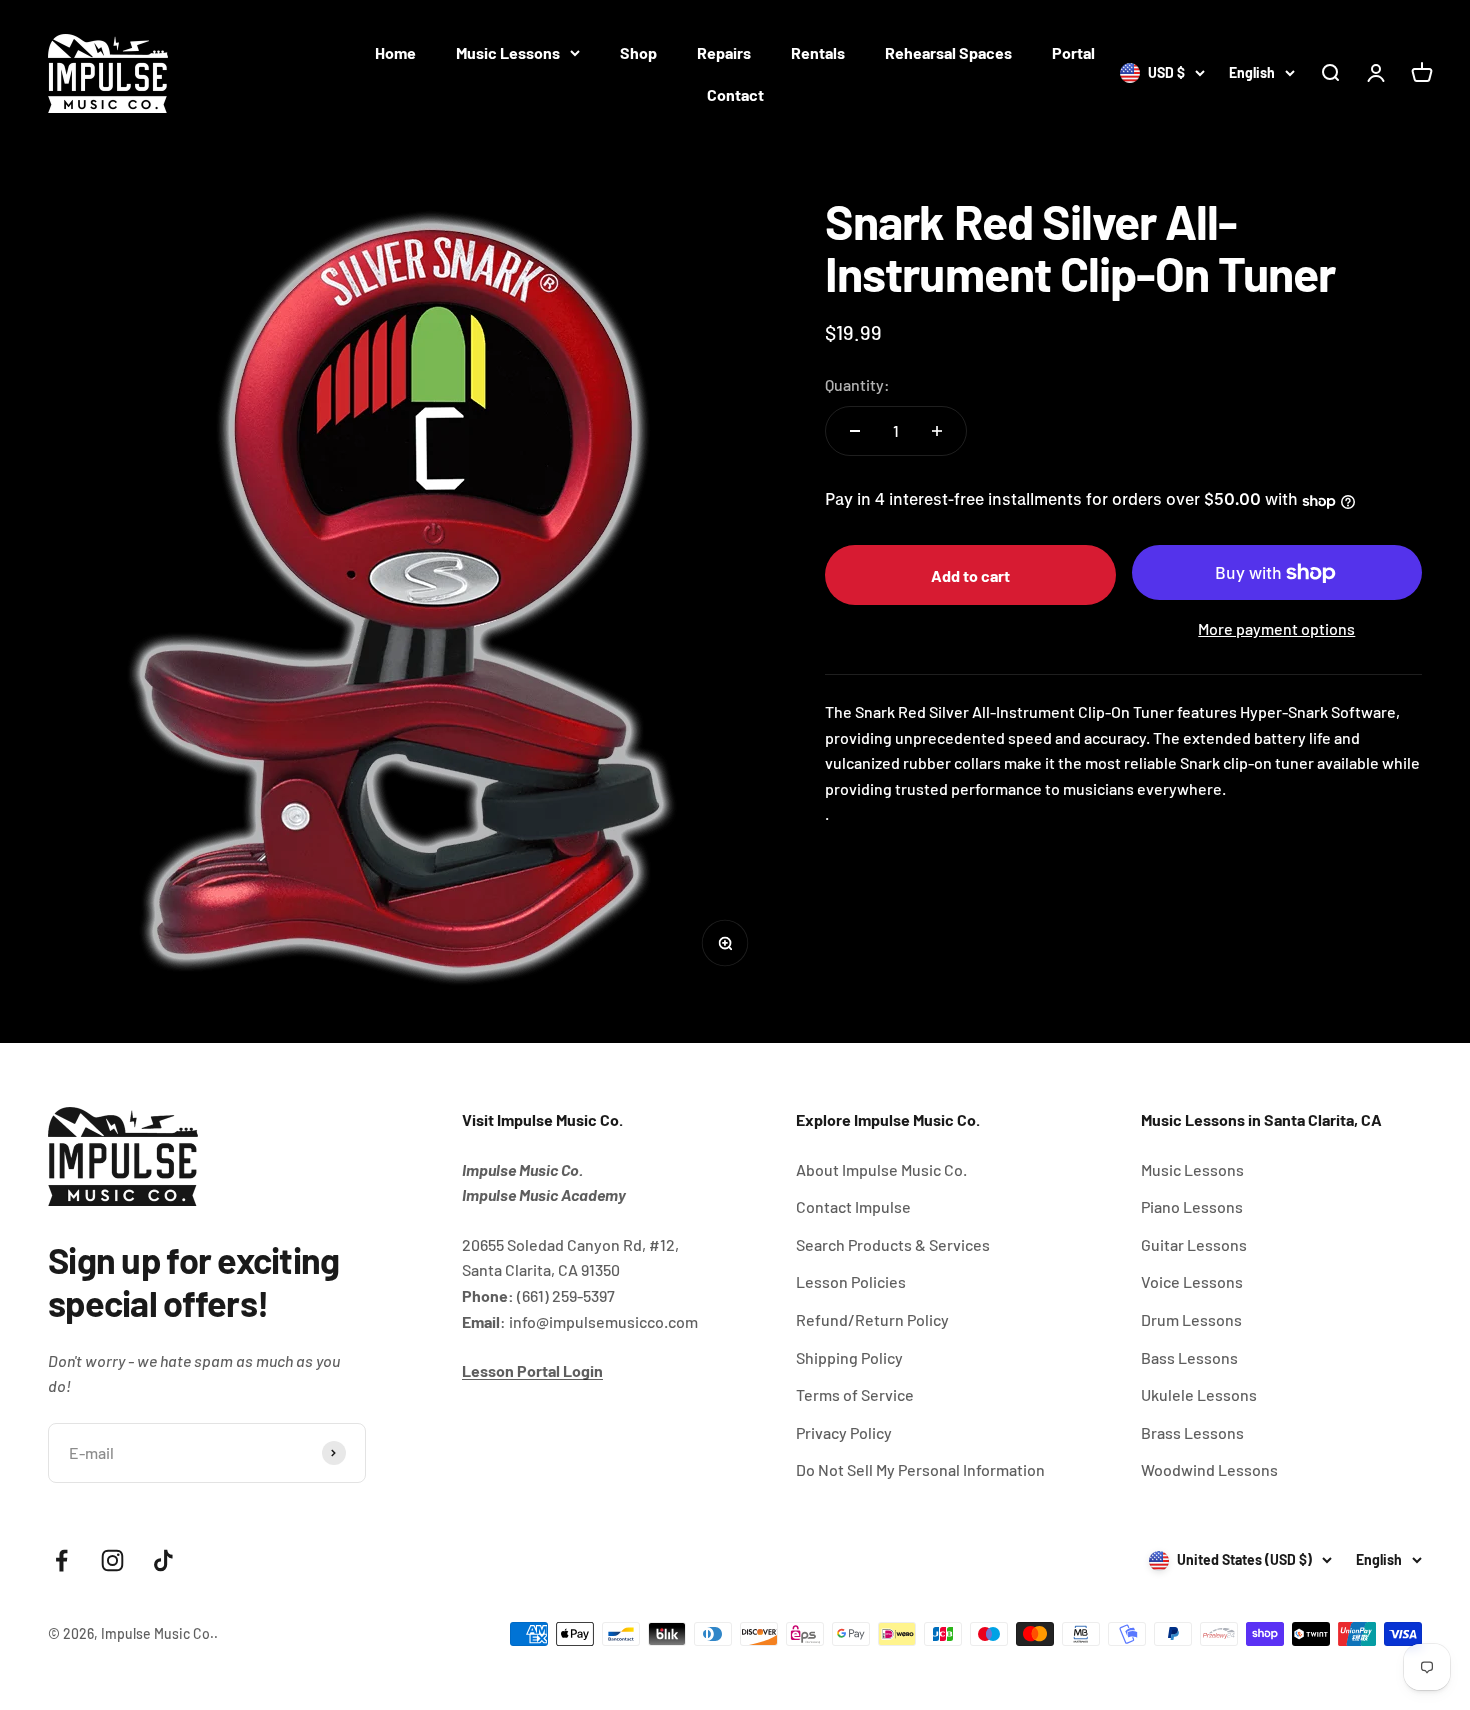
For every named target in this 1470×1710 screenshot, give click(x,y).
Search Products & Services (893, 1244)
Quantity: (857, 385)
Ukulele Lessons (1199, 1394)
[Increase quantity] (937, 431)
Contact (735, 94)
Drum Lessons (1191, 1319)
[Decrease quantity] (855, 431)
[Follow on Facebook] (61, 1560)
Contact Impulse (853, 1206)
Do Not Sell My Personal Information (920, 1469)
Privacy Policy (844, 1432)
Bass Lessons (1189, 1357)
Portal (1073, 52)
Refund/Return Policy (872, 1319)
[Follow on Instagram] (112, 1560)
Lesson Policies (851, 1281)
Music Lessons (508, 52)
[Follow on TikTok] (163, 1560)
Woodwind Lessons (1209, 1469)
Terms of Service (855, 1394)
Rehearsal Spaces (948, 52)
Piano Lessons (1192, 1206)
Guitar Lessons (1194, 1244)
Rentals (818, 52)
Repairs (724, 52)
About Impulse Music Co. (881, 1169)
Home (395, 52)
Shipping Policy (849, 1357)
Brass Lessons (1192, 1432)
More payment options (1276, 629)
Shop (638, 52)
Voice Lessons (1192, 1281)
